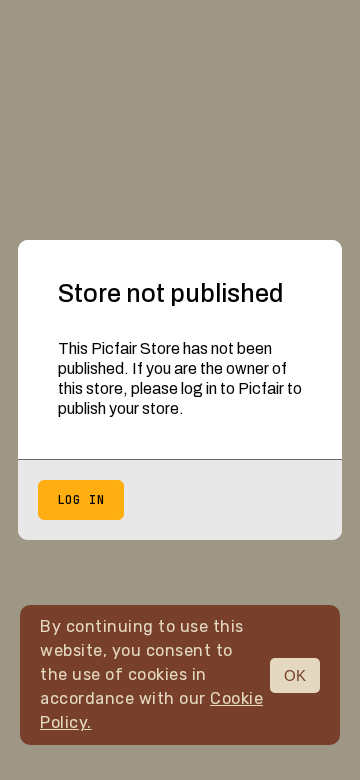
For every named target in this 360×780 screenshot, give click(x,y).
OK (295, 675)
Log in (81, 500)
